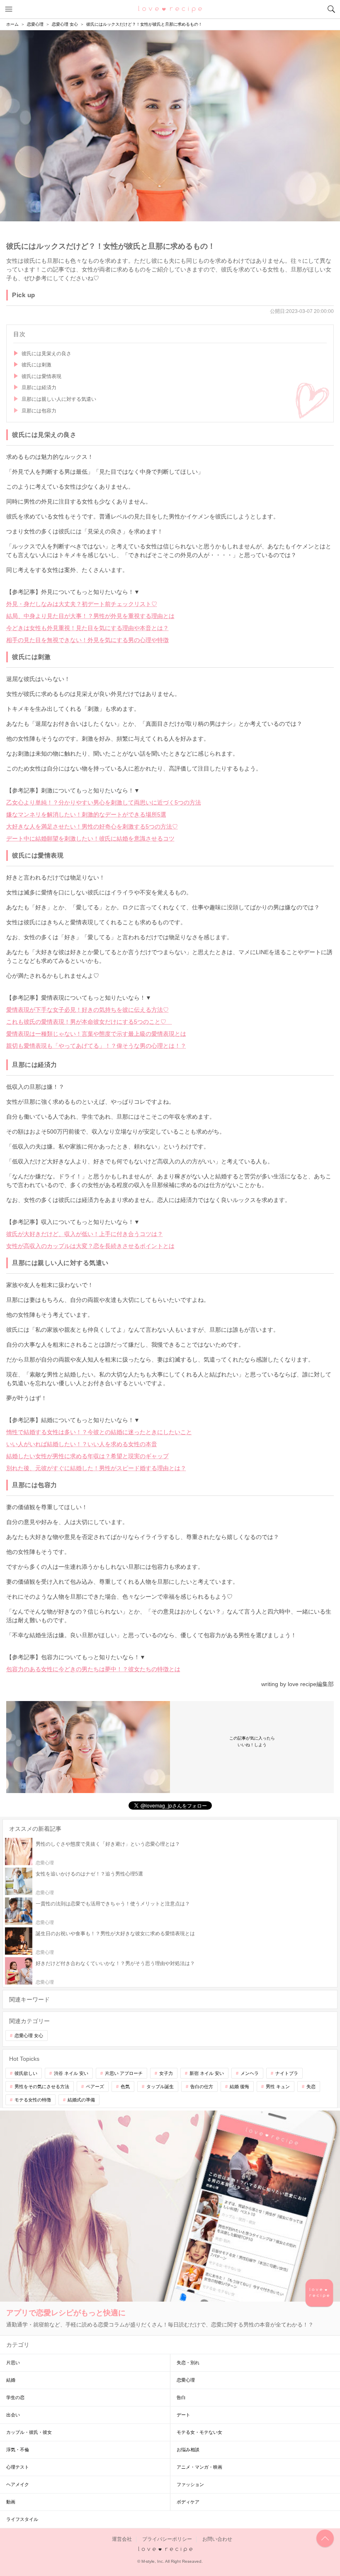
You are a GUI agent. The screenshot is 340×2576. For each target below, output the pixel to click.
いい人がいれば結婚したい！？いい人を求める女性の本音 (82, 1444)
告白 (181, 2397)
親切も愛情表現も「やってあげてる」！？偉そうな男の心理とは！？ (96, 1046)
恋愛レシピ (170, 9)
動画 (11, 2502)
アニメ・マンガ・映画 (199, 2467)
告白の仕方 (202, 2086)
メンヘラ (250, 2073)
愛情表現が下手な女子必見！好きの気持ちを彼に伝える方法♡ (87, 1010)
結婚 (11, 2380)
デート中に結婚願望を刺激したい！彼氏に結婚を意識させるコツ (90, 838)
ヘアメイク (18, 2484)
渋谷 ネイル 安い (71, 2073)
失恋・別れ (188, 2363)
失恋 (311, 2086)
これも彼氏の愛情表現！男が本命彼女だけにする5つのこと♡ (89, 1022)
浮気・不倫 (18, 2450)
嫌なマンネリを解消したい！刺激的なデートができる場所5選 (86, 814)
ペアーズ (95, 2086)
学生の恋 (15, 2397)
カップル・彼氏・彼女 (29, 2432)
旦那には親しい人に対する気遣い (59, 399)
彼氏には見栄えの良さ (46, 354)
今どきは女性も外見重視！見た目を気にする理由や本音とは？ (87, 628)
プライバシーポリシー (167, 2539)
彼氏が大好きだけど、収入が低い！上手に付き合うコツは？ (85, 1234)
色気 (125, 2086)
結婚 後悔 (239, 2086)
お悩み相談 (188, 2450)
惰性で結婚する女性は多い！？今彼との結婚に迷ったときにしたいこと (99, 1432)
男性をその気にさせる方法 (42, 2086)
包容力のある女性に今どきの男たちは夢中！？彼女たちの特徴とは (93, 1669)
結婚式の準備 (81, 2100)
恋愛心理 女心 (29, 2036)
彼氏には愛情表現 (41, 376)
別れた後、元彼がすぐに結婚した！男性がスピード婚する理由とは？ (96, 1468)
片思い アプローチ (124, 2073)
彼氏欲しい (26, 2073)
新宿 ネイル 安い (207, 2073)
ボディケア (188, 2502)
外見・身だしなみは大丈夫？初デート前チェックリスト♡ (82, 604)
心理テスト (18, 2467)
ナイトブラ (287, 2073)
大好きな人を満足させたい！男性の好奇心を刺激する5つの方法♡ (92, 826)
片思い (13, 2363)
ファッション (190, 2484)
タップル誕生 (160, 2086)
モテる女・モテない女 (199, 2432)
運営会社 (122, 2539)
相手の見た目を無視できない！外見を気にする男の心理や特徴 (87, 640)
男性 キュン (278, 2086)
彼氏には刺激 (36, 365)
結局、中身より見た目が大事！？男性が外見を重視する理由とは (90, 616)
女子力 (166, 2073)
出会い (13, 2415)
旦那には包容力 (39, 411)
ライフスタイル (22, 2519)
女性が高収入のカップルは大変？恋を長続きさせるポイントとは (90, 1246)
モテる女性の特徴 (33, 2100)
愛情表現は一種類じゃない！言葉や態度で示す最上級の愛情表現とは (96, 1034)
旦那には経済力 (39, 388)
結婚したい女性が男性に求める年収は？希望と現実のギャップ (87, 1456)
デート (183, 2415)
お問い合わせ (217, 2539)
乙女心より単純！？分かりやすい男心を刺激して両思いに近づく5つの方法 (104, 802)
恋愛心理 (186, 2380)
